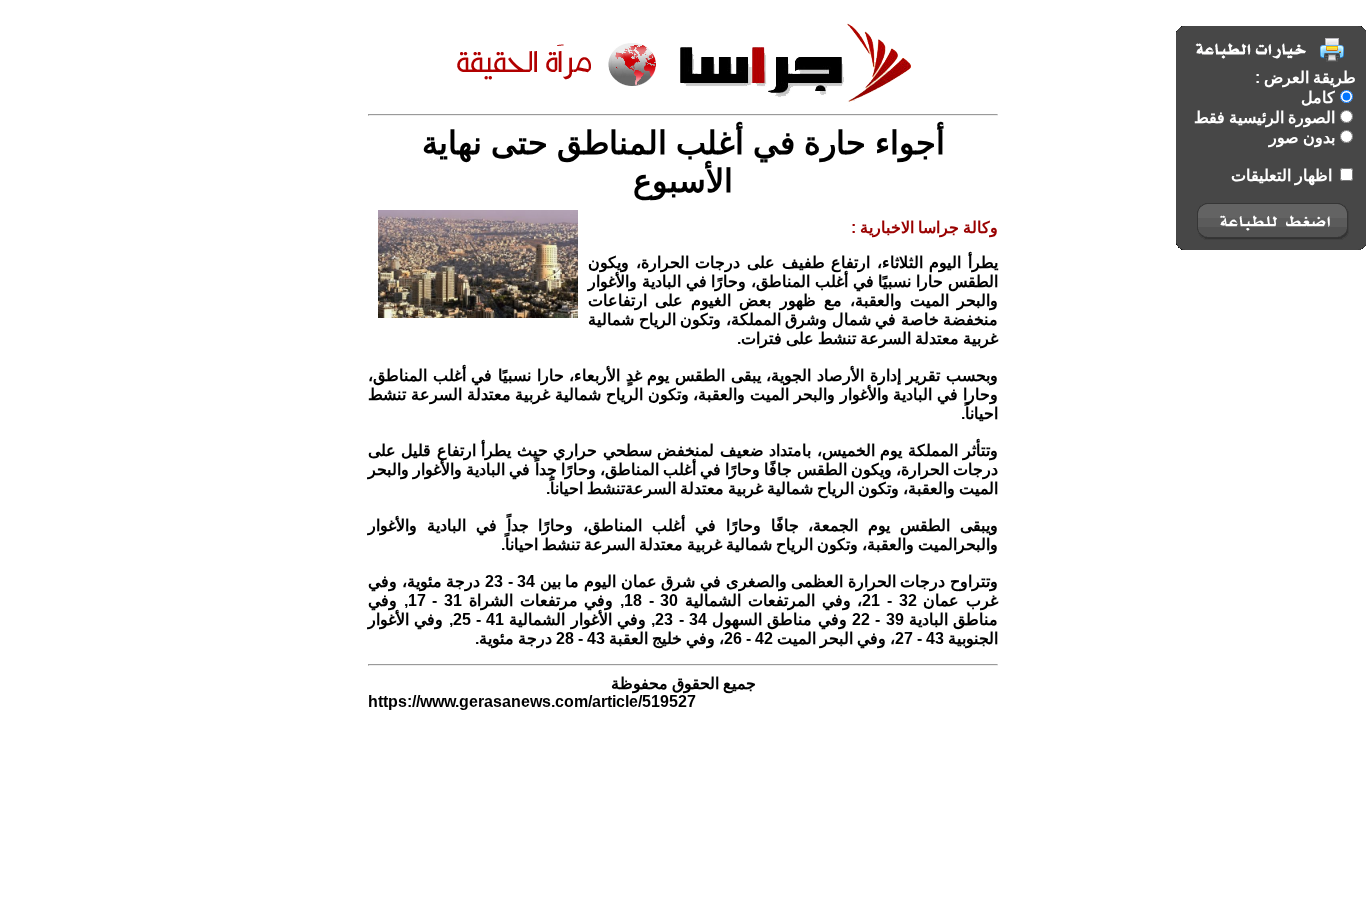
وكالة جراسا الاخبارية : (924, 227)
